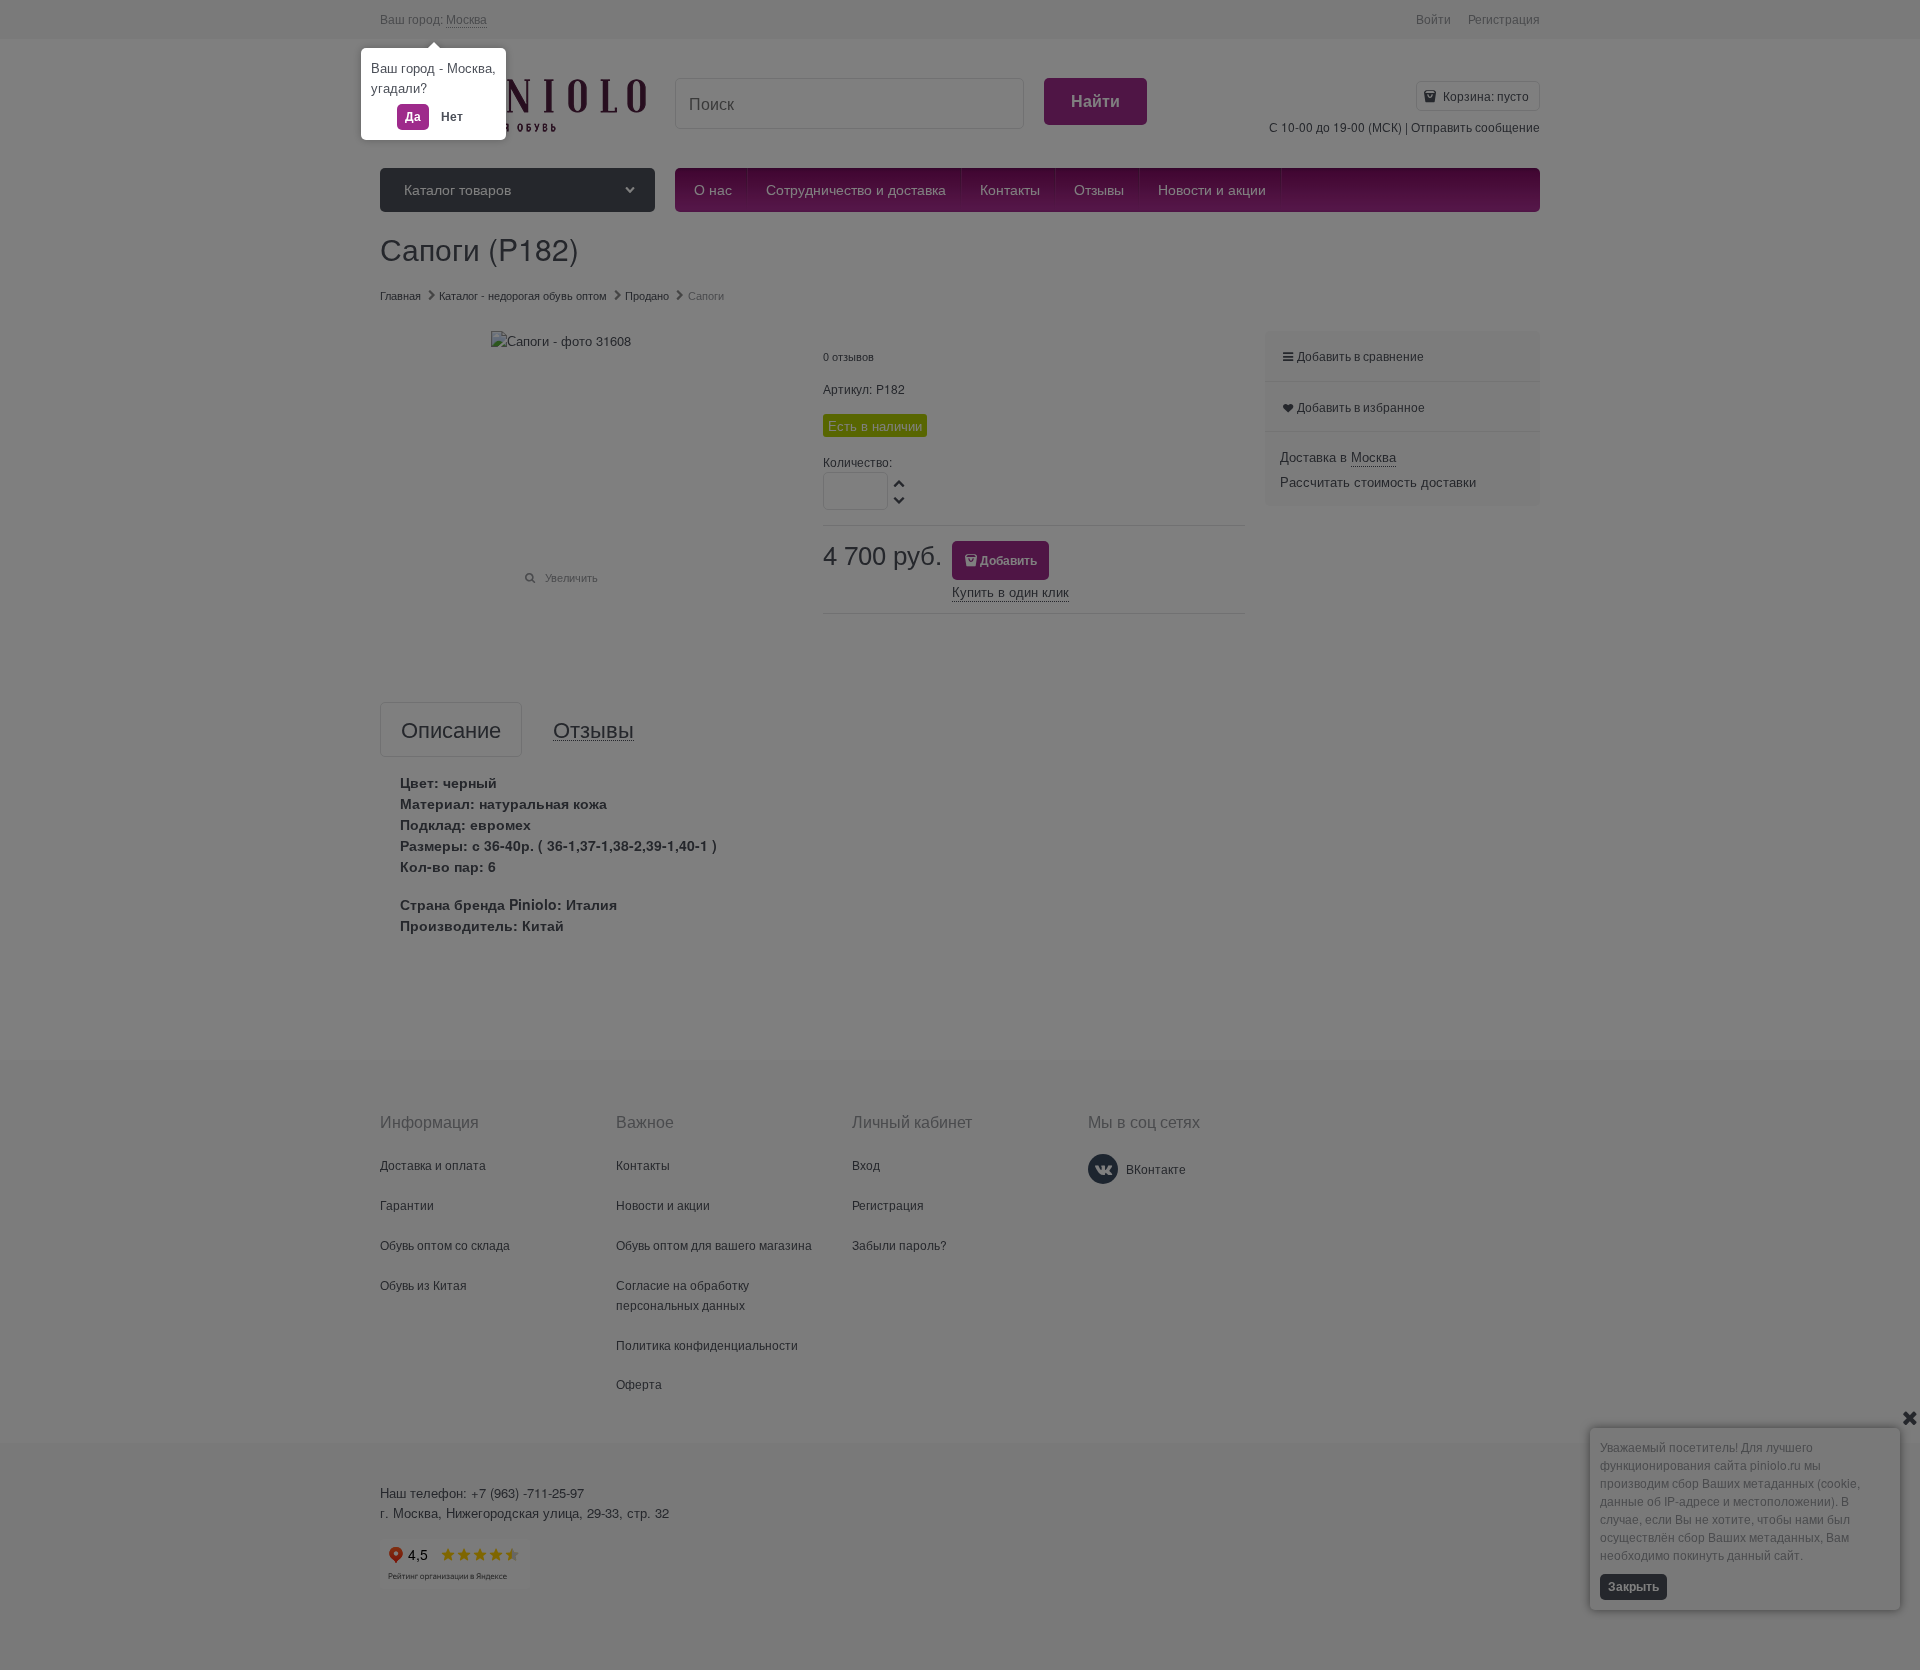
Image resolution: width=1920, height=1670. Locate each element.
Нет (452, 116)
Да (413, 116)
